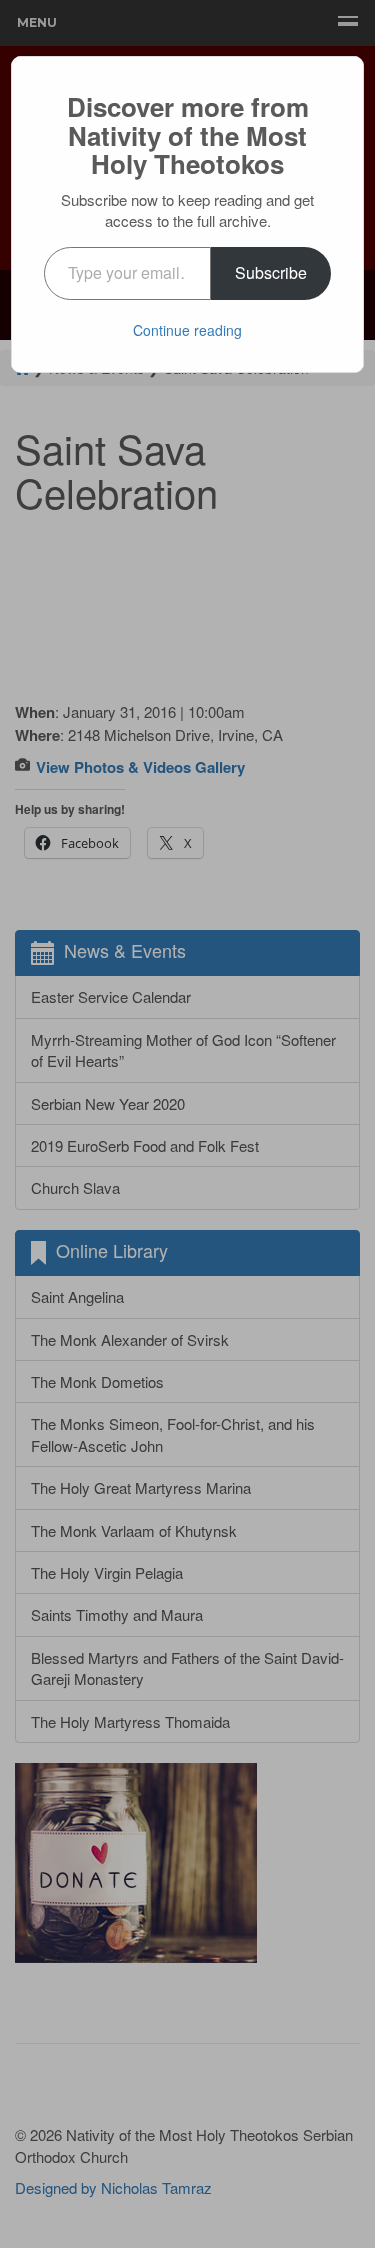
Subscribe (271, 272)
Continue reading (187, 330)
